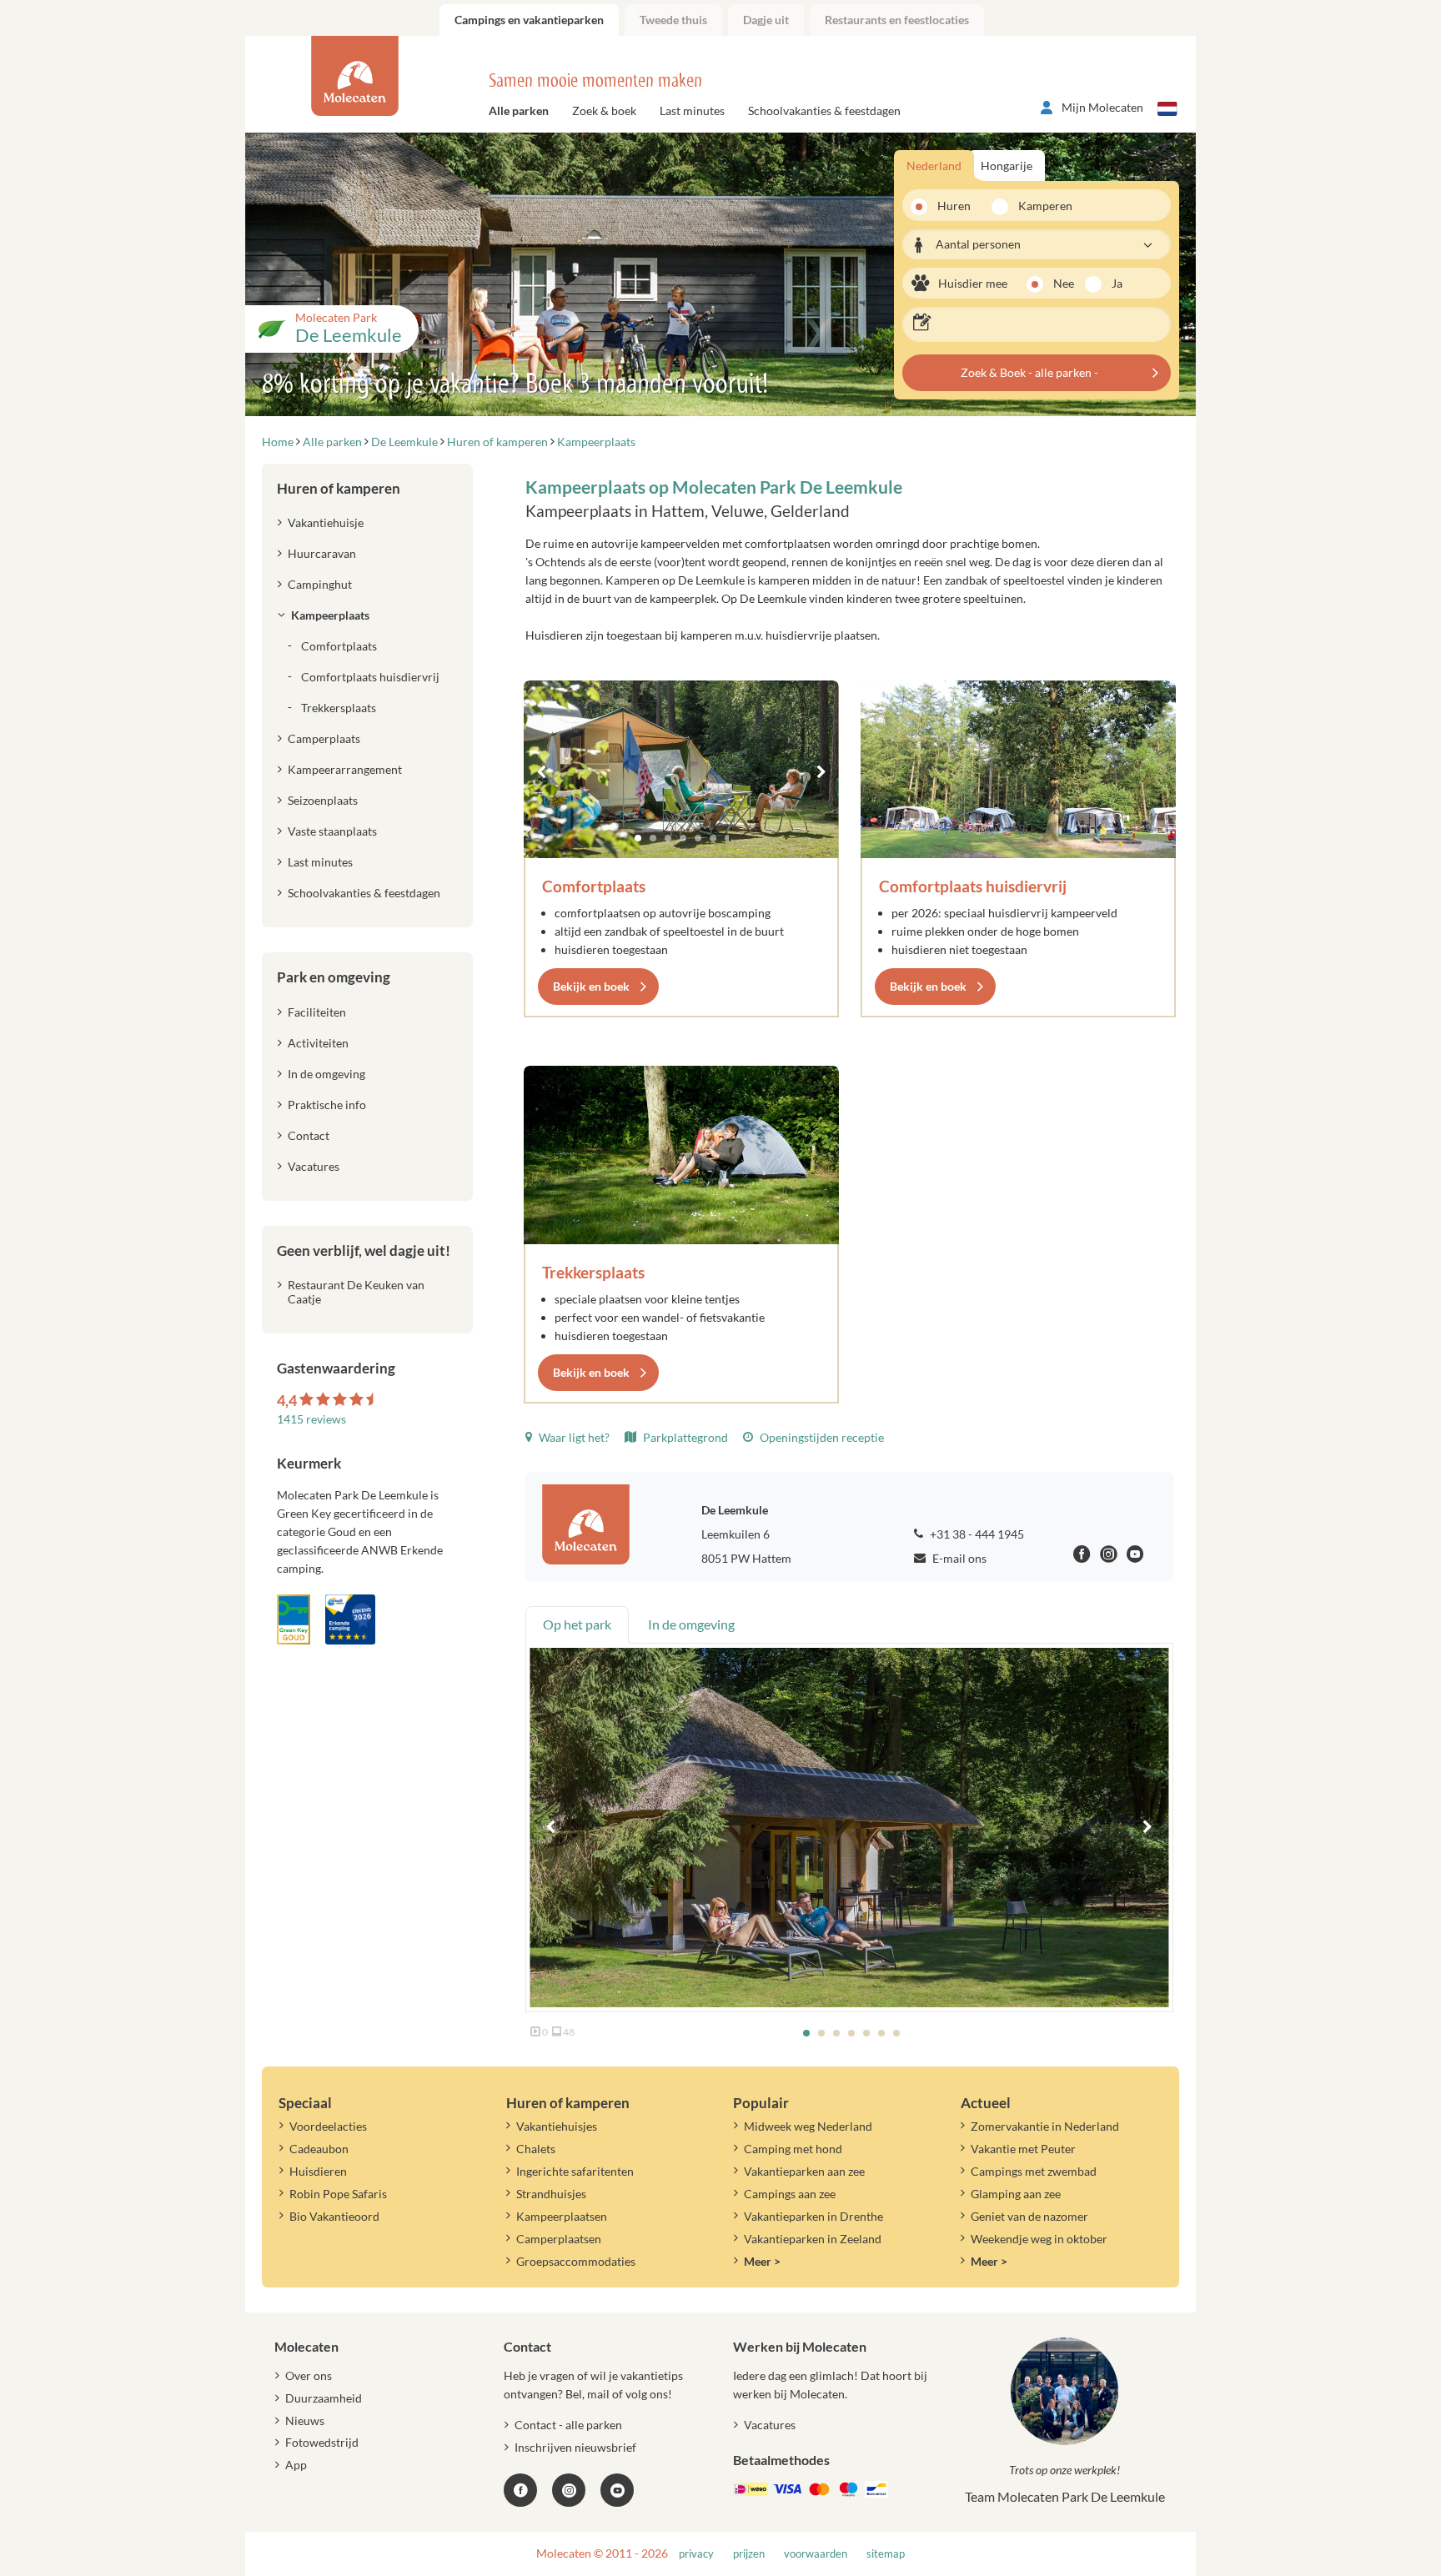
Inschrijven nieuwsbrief (575, 2447)
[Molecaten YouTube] (617, 2490)
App (296, 2465)
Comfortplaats (594, 886)
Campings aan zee (790, 2194)
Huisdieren (318, 2171)
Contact (309, 1135)
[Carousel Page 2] (653, 838)
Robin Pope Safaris (338, 2194)
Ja (1117, 283)
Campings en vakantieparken (529, 20)
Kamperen (1040, 206)
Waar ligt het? (573, 1437)
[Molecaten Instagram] (1109, 1557)
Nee (1064, 283)
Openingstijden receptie (821, 1437)
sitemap (886, 2554)
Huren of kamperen (339, 488)
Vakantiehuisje (326, 522)
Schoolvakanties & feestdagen (824, 110)
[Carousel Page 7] (728, 838)
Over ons (309, 2375)
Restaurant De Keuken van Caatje (356, 1292)
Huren (954, 206)
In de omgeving (326, 1074)
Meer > (762, 2261)
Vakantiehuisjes (557, 2126)
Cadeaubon (319, 2149)
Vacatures (314, 1166)
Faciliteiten (317, 1012)
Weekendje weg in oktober (1039, 2239)
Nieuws (305, 2420)
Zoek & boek (604, 110)
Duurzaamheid (324, 2398)
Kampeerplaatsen (562, 2216)
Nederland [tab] (934, 166)
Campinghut (320, 584)
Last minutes (692, 110)
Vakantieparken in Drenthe (813, 2216)
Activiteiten (318, 1043)
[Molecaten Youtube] (1135, 1557)
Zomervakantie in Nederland (1045, 2126)
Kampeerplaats (330, 615)
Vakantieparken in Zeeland (813, 2239)
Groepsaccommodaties (576, 2261)
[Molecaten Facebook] (1082, 1557)
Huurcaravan (322, 553)
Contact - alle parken (568, 2425)
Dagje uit (766, 20)
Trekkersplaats (593, 1272)
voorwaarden (816, 2554)
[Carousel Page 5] (698, 838)
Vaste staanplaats (332, 831)
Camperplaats (324, 738)
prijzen (749, 2554)
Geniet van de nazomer (1029, 2216)
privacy (696, 2554)
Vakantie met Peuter (1023, 2149)
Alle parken (519, 110)
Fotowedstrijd (322, 2442)
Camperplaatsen (559, 2239)
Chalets (536, 2149)
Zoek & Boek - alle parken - (1029, 372)
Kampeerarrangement (345, 769)
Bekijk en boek (591, 986)
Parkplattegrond (684, 1437)
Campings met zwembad (1034, 2171)
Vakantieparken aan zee (804, 2171)
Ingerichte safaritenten (575, 2171)
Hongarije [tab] (1007, 166)
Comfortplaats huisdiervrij (973, 886)
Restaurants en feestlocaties (897, 20)
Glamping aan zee (1016, 2194)
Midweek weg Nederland (808, 2126)
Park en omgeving (334, 977)
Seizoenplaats (323, 800)
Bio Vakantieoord (334, 2216)
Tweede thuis (673, 20)
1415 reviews (311, 1419)
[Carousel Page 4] (683, 838)
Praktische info (327, 1105)
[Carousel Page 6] (713, 838)
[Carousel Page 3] (668, 838)
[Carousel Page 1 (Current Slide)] (638, 838)
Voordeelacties (328, 2126)
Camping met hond (793, 2149)
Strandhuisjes (551, 2194)
